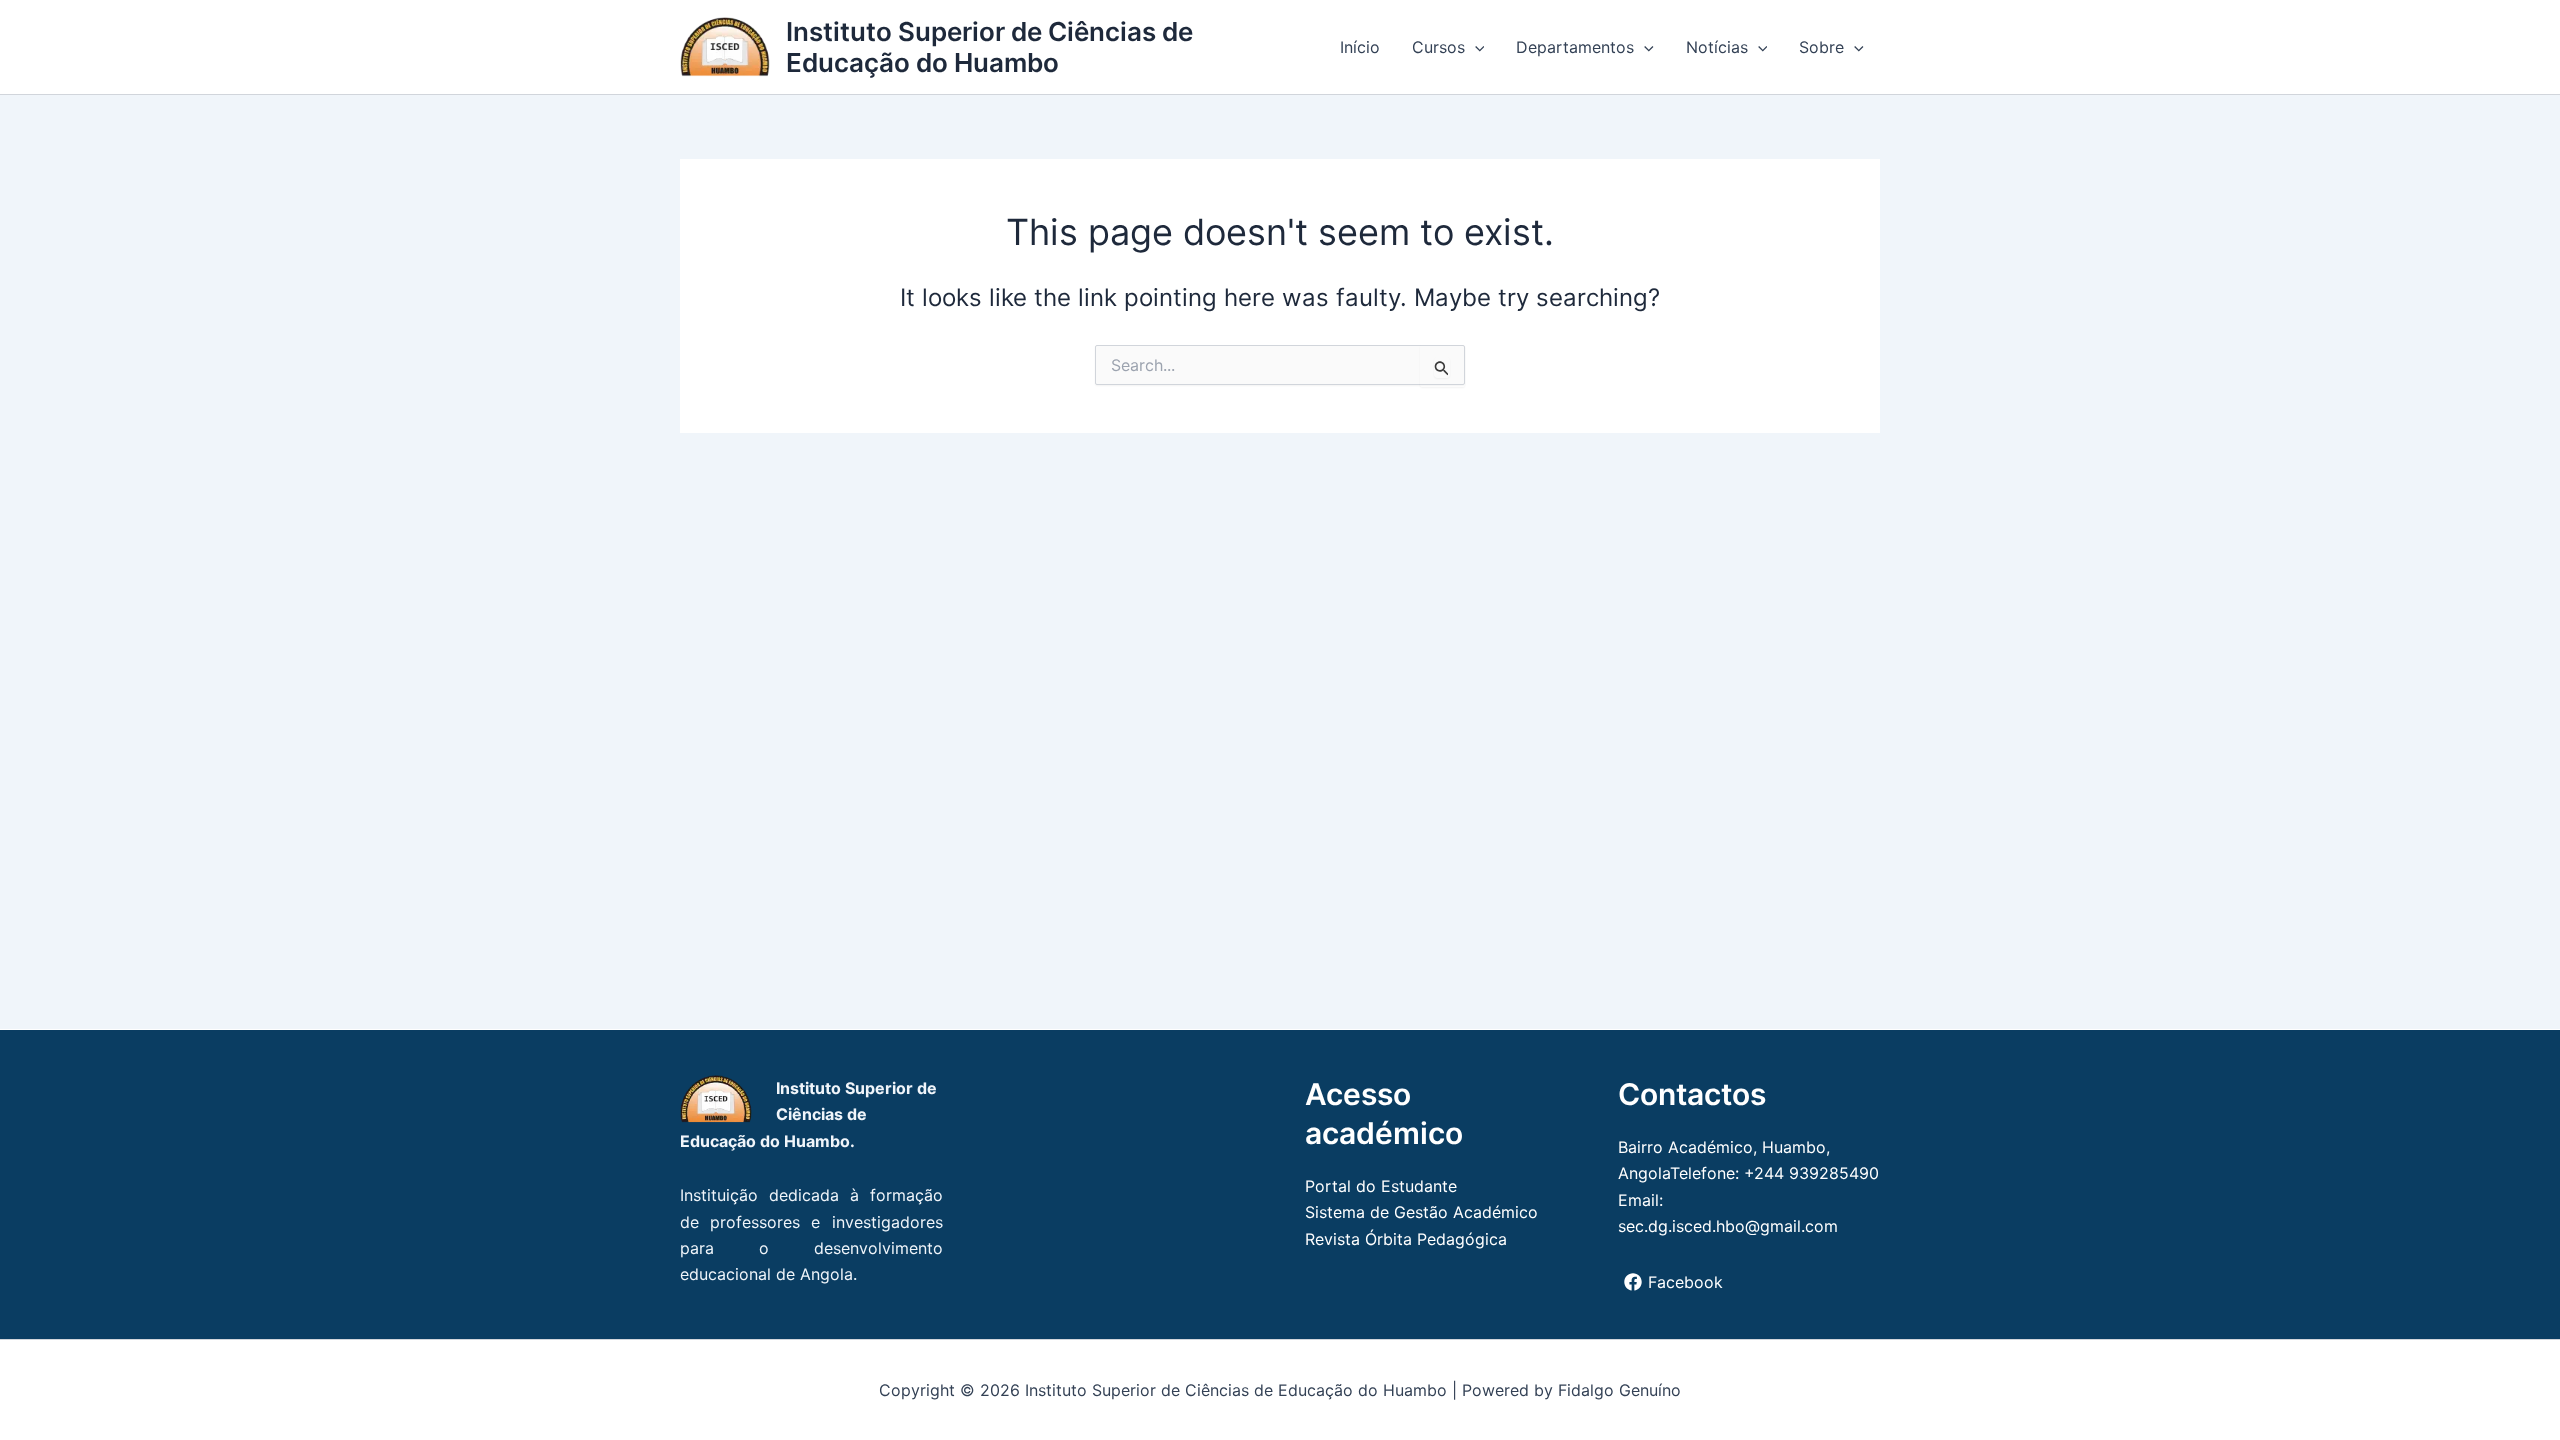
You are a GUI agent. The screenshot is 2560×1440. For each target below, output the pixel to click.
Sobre (1821, 47)
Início (1360, 47)
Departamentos (1575, 47)
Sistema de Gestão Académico (1421, 1212)
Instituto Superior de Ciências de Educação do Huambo (989, 47)
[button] (1475, 47)
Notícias (1717, 47)
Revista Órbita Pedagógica (1406, 1239)
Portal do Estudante (1381, 1186)
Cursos (1438, 47)
